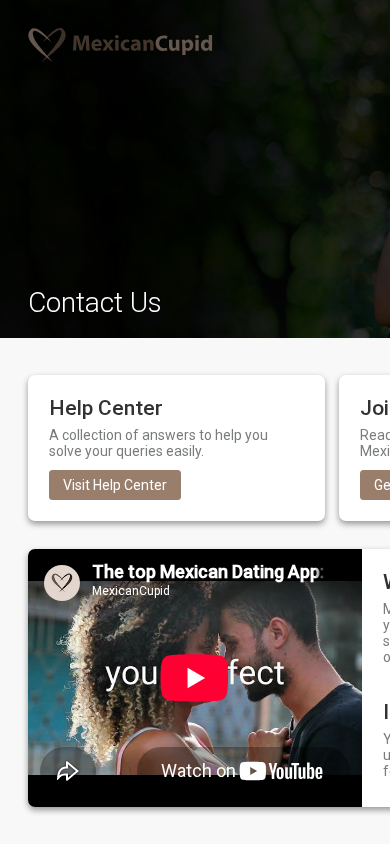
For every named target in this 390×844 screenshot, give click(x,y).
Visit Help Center (115, 485)
